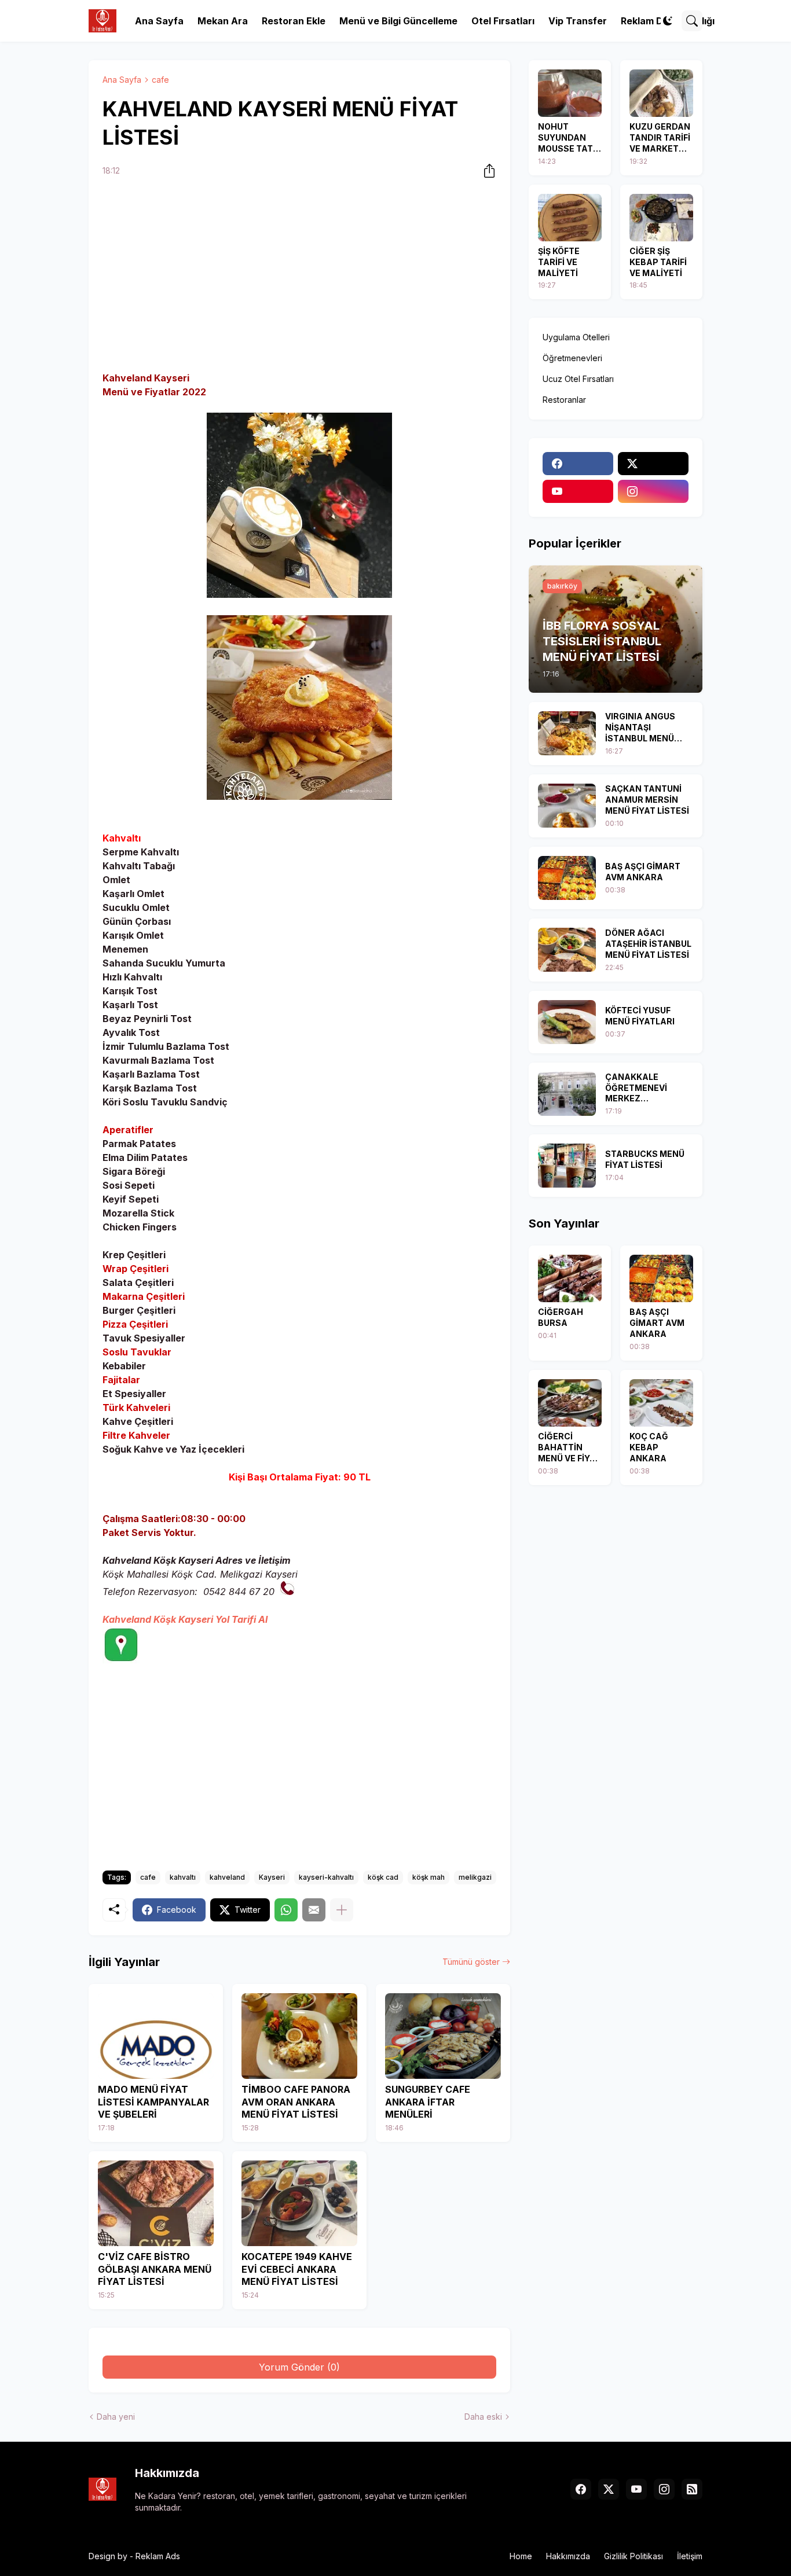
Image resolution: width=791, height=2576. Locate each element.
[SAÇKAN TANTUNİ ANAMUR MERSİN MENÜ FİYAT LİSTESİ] (567, 806)
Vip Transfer (578, 21)
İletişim (690, 2556)
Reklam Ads (158, 2556)
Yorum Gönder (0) (299, 2367)
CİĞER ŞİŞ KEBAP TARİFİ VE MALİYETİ (658, 262)
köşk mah (429, 1877)
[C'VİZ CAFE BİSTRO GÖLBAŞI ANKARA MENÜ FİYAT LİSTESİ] (156, 2203)
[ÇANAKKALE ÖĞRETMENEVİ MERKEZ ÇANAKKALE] (567, 1094)
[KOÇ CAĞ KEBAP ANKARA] (661, 1403)
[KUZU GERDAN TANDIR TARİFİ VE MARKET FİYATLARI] (661, 93)
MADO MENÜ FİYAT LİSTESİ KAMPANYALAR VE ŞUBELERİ (153, 2102)
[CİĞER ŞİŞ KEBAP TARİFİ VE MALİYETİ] (661, 218)
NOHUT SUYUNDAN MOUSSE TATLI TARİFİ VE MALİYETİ (569, 138)
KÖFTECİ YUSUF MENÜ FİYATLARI (640, 1016)
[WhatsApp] (286, 1910)
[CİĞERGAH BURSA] (570, 1278)
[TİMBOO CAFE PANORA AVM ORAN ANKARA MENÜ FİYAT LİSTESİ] (299, 2036)
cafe (160, 80)
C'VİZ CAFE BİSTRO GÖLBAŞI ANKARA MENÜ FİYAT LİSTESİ (155, 2269)
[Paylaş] (486, 171)
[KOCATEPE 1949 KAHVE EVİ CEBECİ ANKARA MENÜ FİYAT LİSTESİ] (299, 2203)
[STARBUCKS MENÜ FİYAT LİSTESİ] (567, 1166)
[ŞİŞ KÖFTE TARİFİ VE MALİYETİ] (570, 218)
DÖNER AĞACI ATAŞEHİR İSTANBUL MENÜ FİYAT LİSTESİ (648, 944)
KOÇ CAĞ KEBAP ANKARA (649, 1447)
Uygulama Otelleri (576, 337)
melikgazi (475, 1877)
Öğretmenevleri (572, 358)
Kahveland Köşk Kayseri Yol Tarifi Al (185, 1619)
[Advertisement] (299, 276)
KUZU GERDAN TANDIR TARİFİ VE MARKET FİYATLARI (660, 138)
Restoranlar (564, 400)
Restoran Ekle (294, 21)
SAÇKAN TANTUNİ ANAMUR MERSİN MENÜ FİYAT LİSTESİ (647, 800)
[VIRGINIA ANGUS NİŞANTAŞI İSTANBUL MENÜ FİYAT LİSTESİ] (567, 733)
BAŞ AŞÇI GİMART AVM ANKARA (643, 872)
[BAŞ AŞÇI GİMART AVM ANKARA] (567, 878)
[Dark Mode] (668, 21)
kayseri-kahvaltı (326, 1877)
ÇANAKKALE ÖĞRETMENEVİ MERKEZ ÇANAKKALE (636, 1088)
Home (521, 2556)
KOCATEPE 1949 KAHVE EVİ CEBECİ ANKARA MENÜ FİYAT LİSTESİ (297, 2269)
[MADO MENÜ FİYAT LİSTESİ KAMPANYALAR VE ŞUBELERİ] (156, 2036)
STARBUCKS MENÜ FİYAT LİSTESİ (645, 1159)
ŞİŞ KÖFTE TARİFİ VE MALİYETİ (559, 262)
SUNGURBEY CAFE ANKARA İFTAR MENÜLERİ (428, 2102)
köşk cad (383, 1877)
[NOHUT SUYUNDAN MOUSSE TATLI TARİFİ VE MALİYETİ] (570, 93)
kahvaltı (183, 1877)
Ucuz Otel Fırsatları (578, 379)
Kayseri (272, 1877)
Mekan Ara (223, 21)
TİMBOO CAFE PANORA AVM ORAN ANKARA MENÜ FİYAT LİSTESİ (296, 2102)
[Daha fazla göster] (342, 1910)
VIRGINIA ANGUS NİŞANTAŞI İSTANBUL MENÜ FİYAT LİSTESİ (640, 728)
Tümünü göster (471, 1962)
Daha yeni (116, 2417)
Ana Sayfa (159, 21)
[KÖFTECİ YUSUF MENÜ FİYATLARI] (567, 1022)
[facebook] (578, 464)
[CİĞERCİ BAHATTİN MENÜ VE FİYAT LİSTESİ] (570, 1403)
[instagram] (653, 491)
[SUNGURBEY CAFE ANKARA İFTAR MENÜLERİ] (443, 2036)
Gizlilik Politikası (633, 2556)
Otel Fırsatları (503, 21)
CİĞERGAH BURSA (561, 1317)
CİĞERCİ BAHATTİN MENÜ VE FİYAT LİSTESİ (570, 1448)
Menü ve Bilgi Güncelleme (398, 21)
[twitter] (653, 464)
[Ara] (692, 21)
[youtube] (578, 491)
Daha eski (483, 2417)
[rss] (692, 2489)
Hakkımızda (568, 2556)
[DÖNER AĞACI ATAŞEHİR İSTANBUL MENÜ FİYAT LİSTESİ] (567, 950)
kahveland (227, 1877)
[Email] (314, 1910)
